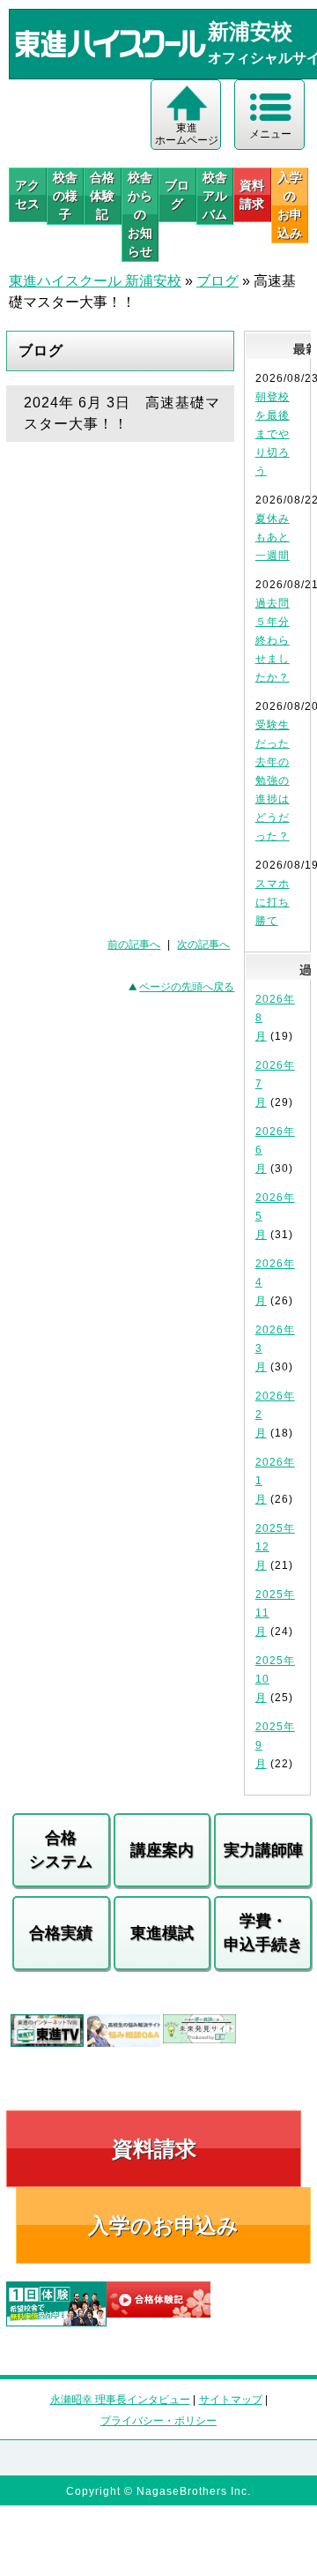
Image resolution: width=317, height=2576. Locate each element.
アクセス (27, 194)
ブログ (177, 194)
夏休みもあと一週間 (273, 537)
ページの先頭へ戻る (187, 987)
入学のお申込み (163, 2225)
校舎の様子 (65, 196)
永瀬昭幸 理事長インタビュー (120, 2400)
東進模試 (162, 1933)
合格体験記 (102, 196)
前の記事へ (134, 945)
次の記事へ (203, 945)
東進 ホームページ (187, 134)
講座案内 (162, 1850)
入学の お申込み (290, 205)
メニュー (270, 134)
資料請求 (252, 194)
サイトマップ (231, 2400)
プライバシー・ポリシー (158, 2421)
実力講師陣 (263, 1850)
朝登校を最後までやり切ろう (273, 434)
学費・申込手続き (263, 1933)
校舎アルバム (215, 196)
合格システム (61, 1850)
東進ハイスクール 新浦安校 (95, 281)
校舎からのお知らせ (140, 214)
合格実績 (61, 1933)
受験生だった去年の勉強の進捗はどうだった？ (273, 780)
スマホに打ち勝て (273, 902)
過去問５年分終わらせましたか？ (273, 640)
